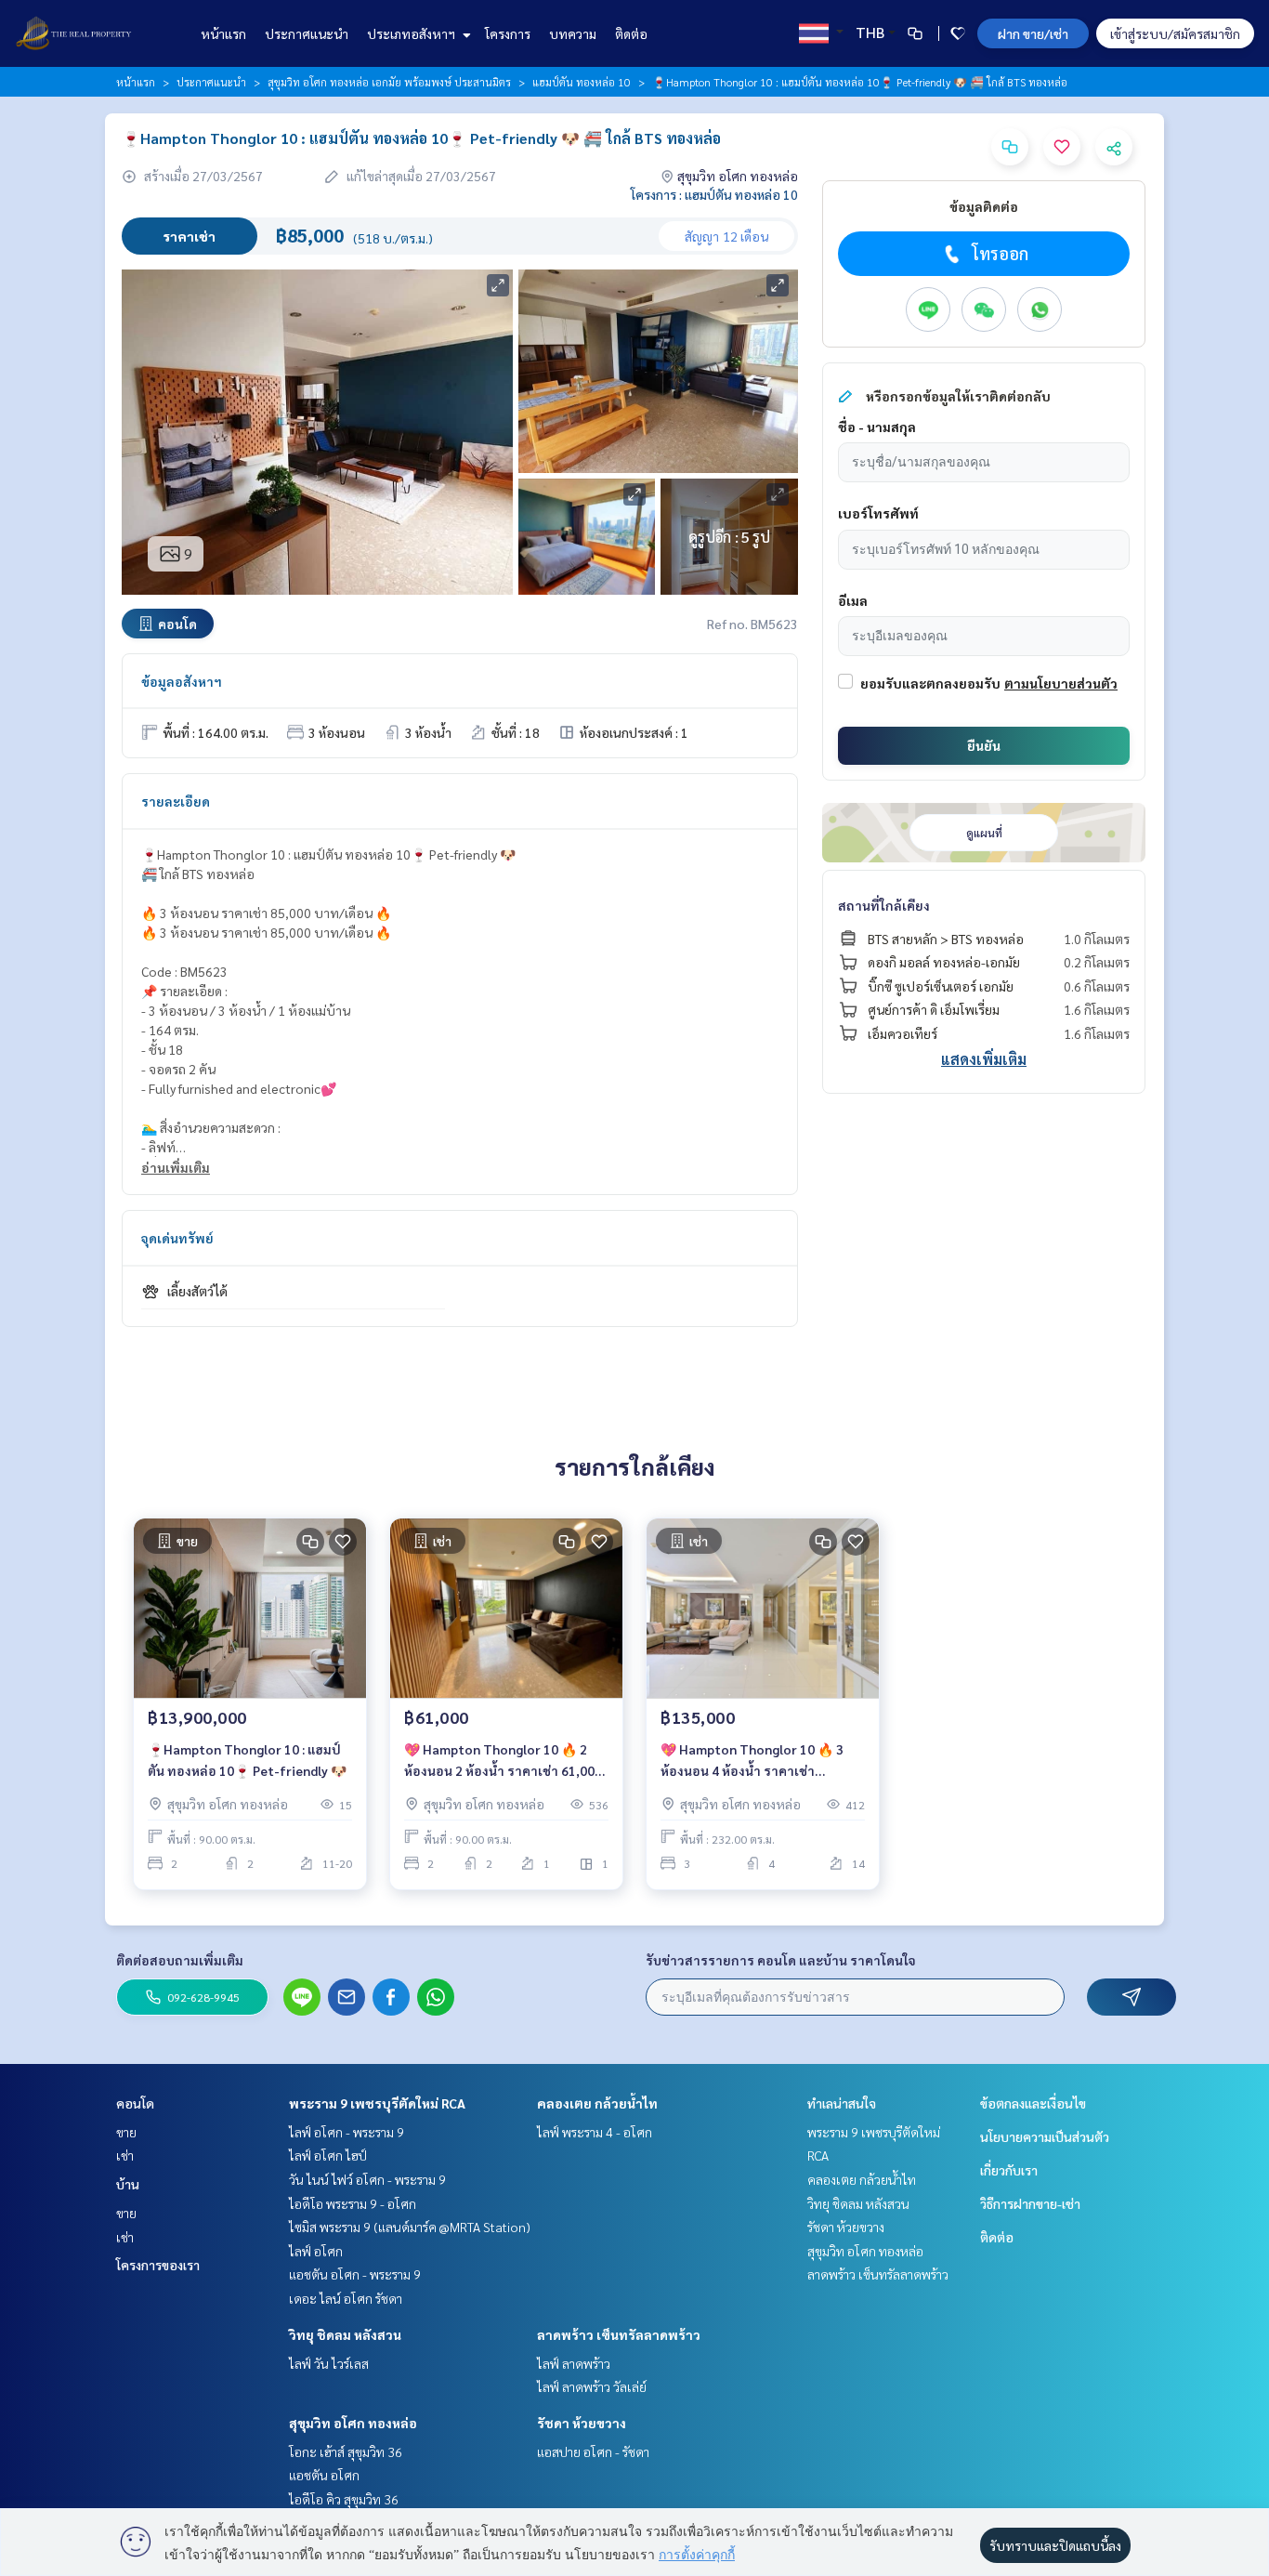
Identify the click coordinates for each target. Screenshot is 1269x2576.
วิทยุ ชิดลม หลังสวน (345, 2334)
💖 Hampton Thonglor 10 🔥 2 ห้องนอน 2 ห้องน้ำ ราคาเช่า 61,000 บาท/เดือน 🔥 (503, 1761)
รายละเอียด (176, 801)
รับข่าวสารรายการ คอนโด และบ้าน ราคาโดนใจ (781, 1960)
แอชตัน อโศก (324, 2475)
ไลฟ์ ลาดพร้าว (574, 2363)
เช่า (125, 2155)
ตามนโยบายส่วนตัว (1061, 683)
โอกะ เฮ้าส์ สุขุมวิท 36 (346, 2451)
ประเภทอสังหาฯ (412, 33)
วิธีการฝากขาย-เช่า (1030, 2203)
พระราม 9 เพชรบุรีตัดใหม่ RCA (377, 2103)
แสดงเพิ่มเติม (984, 1059)
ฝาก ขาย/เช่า (1033, 33)
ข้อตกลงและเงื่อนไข (1033, 2103)
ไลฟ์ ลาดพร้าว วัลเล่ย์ (592, 2386)
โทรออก (1000, 253)
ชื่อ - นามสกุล (877, 427)
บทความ (573, 33)
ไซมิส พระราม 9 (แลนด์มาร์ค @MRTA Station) (410, 2227)
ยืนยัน (984, 745)
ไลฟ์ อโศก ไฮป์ (328, 2155)
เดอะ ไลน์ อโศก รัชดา (346, 2298)
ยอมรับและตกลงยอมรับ (930, 683)
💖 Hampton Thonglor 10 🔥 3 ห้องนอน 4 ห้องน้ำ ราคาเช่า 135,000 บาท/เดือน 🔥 (752, 1761)
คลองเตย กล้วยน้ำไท (597, 2103)
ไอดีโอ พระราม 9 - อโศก (353, 2203)
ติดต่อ (631, 33)
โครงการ (508, 33)
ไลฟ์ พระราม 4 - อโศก (595, 2132)
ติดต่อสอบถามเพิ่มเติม (180, 1960)
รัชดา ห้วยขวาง (582, 2423)
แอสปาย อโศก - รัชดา (593, 2451)
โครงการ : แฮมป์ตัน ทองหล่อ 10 (714, 194)
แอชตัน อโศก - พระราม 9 (355, 2274)
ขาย (126, 2132)
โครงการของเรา (158, 2265)
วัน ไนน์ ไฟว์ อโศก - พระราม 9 (367, 2179)
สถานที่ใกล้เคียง (884, 905)
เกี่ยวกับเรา (1009, 2170)
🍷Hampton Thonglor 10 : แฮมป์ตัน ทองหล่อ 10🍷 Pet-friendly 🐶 (247, 1760)
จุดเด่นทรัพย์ (177, 1238)
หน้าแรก (223, 33)
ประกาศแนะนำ (307, 33)
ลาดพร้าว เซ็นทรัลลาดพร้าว (619, 2334)
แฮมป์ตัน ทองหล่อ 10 (582, 82)
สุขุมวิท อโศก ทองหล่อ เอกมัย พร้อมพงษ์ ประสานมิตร (389, 82)
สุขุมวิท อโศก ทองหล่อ (353, 2423)
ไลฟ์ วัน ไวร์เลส (329, 2363)
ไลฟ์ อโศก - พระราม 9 (347, 2132)
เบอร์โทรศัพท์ (878, 513)
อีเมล (853, 600)
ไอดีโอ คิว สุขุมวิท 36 (344, 2499)
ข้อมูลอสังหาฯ (182, 681)
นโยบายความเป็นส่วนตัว (1045, 2136)
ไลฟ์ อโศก (316, 2251)
